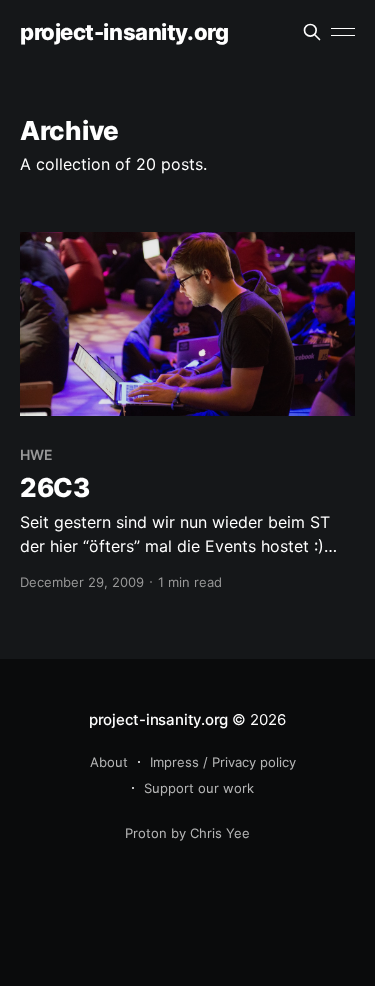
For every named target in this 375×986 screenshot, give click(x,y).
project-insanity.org (124, 32)
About (109, 762)
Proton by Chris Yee (187, 833)
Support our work (199, 788)
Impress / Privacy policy (223, 762)
